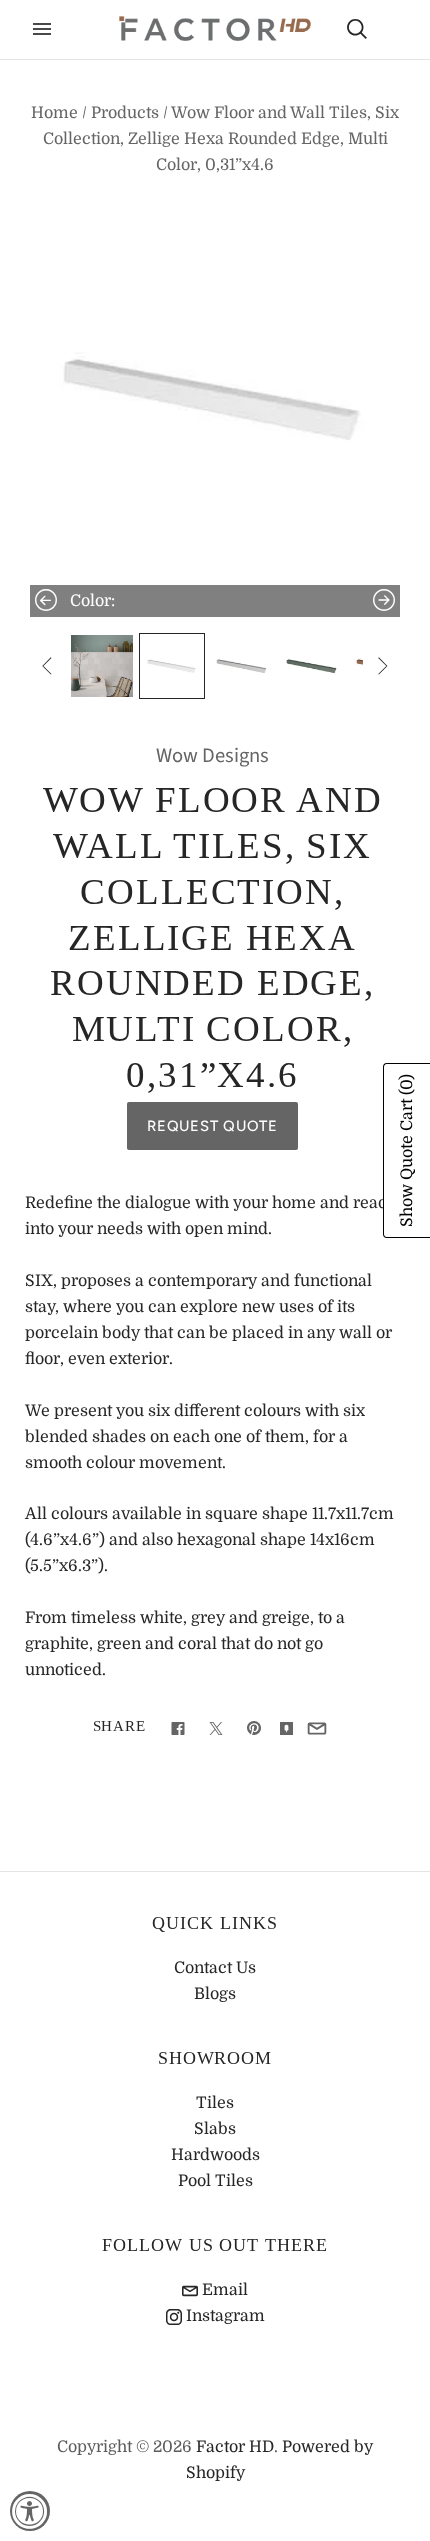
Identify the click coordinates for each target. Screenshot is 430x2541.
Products (125, 113)
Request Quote (212, 1126)
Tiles (215, 2103)
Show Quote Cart (407, 1150)
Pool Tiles (215, 2181)
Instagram (223, 2316)
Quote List (392, 31)
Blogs (215, 1994)
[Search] (357, 29)
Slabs (215, 2129)
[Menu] (42, 29)
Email (223, 2290)
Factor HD (235, 2447)
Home (54, 113)
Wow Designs (212, 755)
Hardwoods (215, 2155)
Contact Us (215, 1968)
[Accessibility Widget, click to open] (30, 2511)
